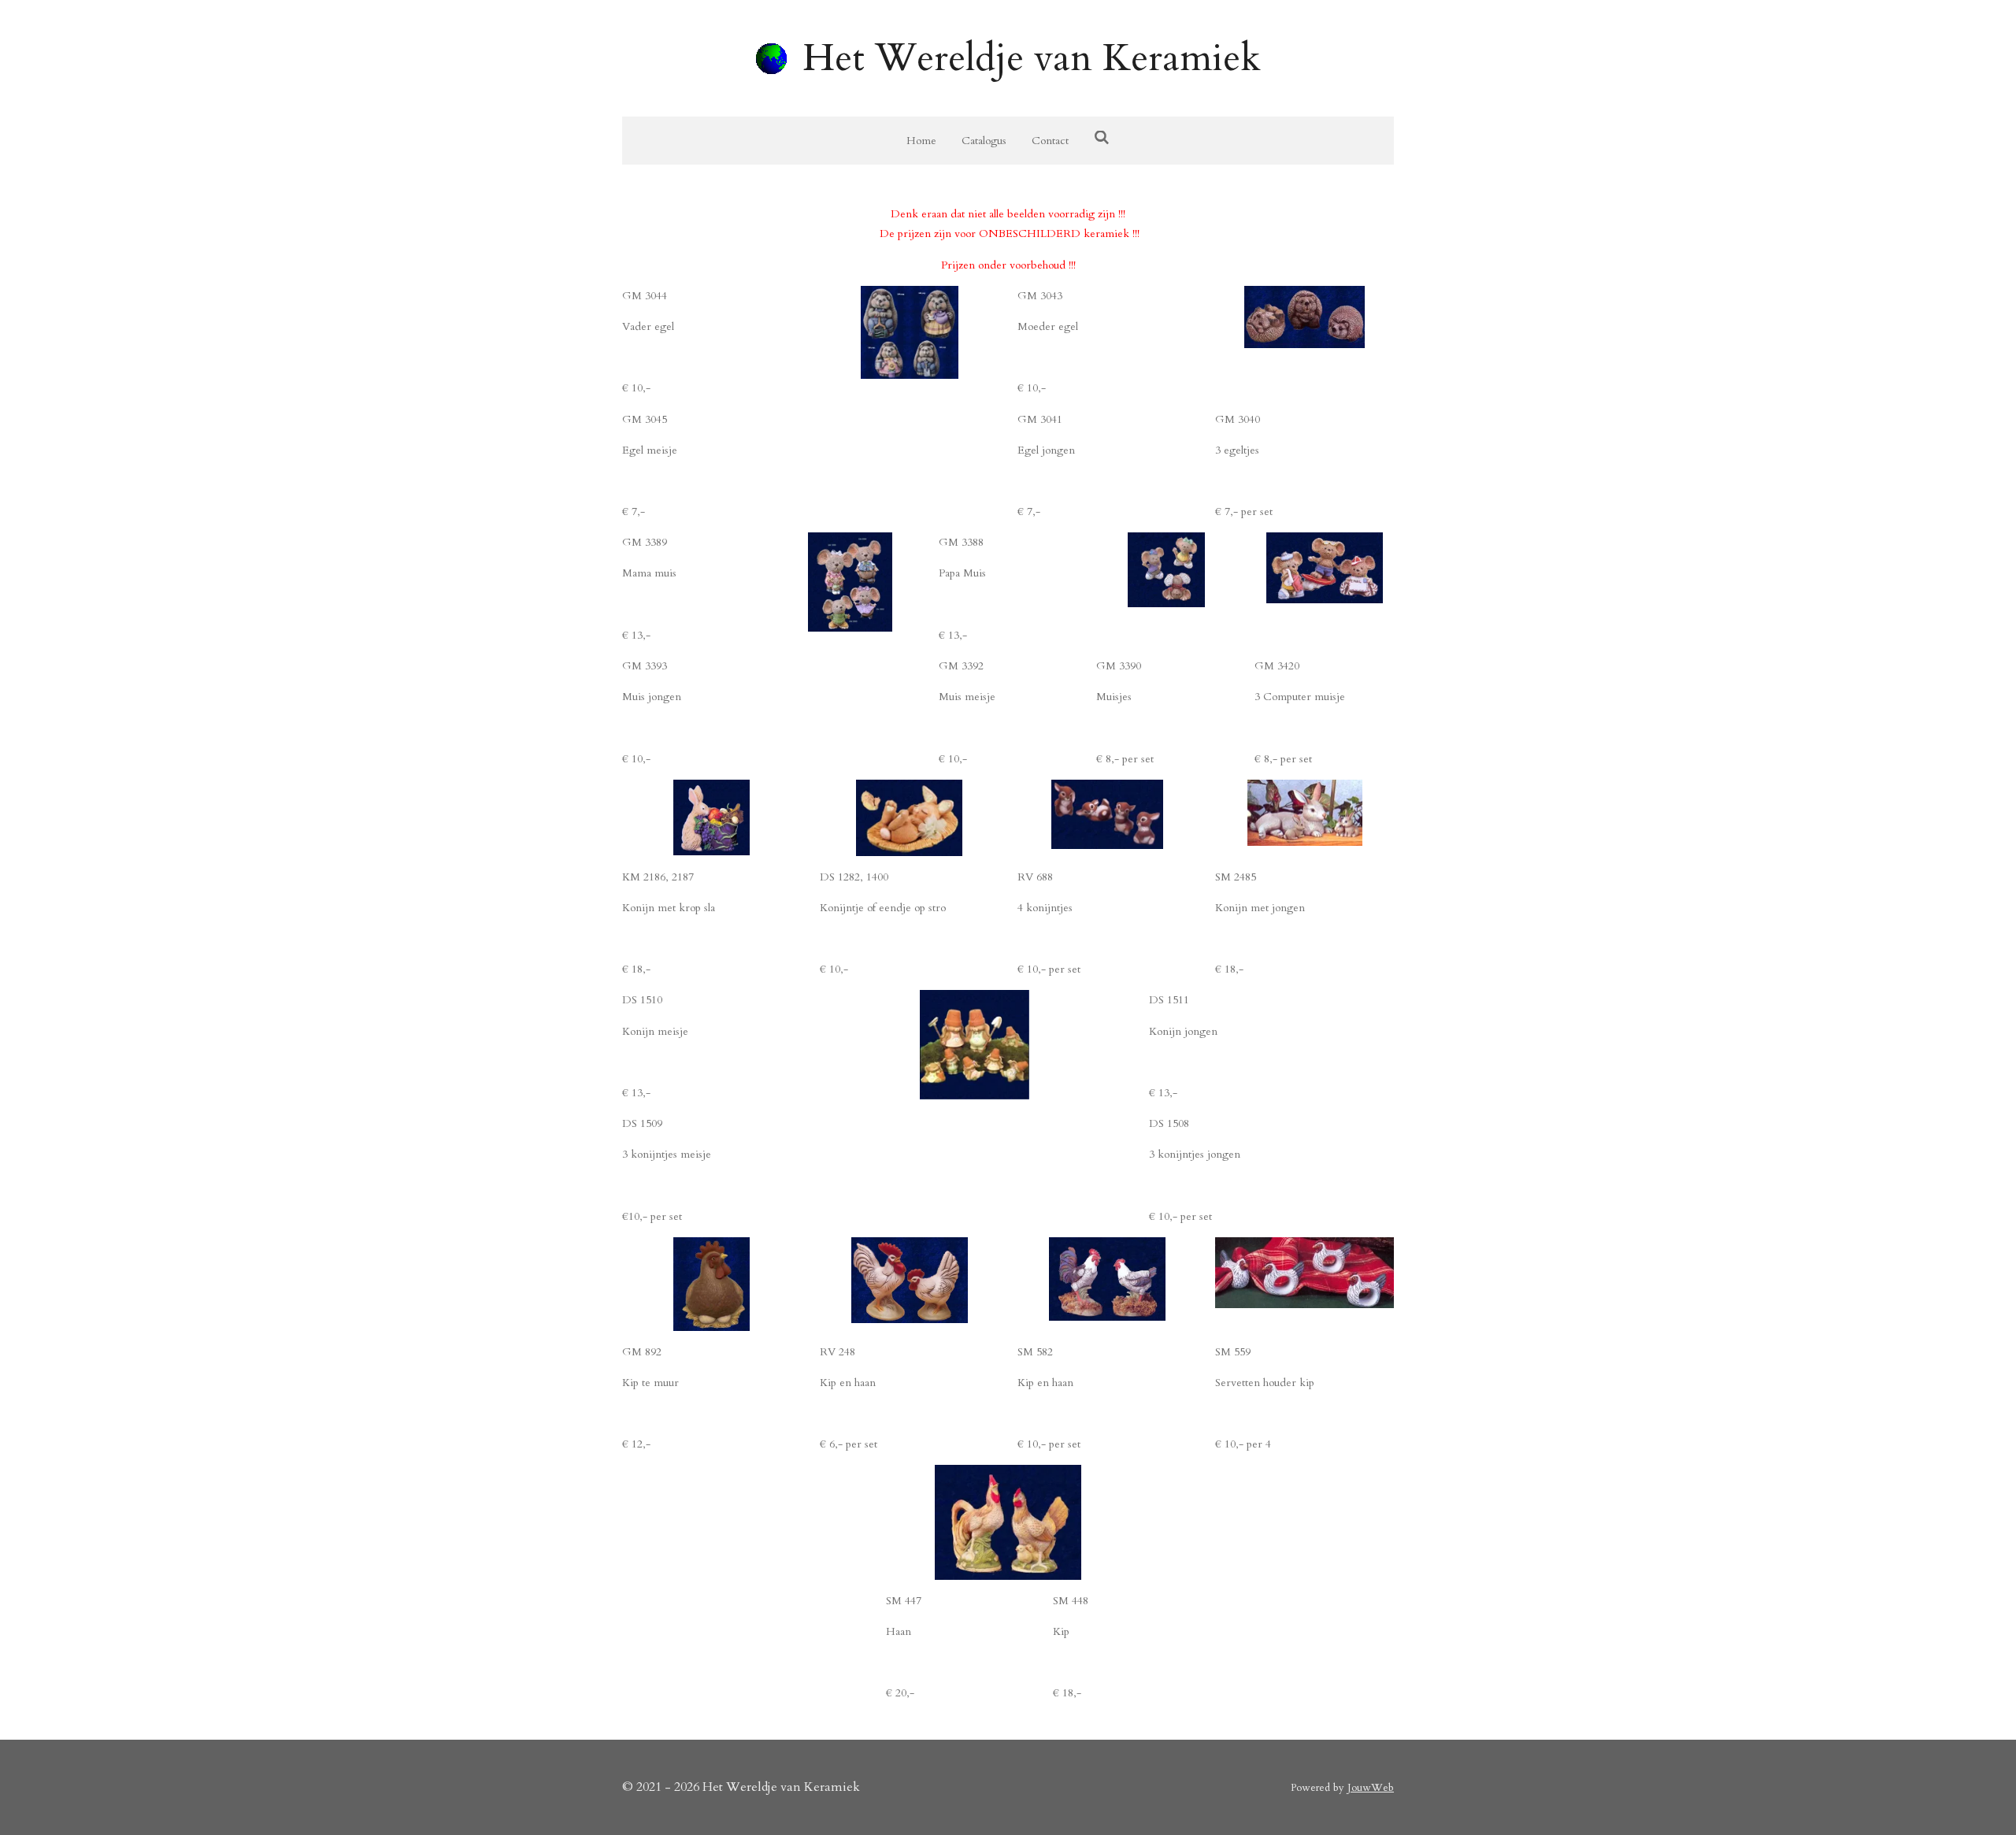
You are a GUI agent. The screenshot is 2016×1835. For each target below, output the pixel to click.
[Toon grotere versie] (1304, 317)
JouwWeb (1371, 1788)
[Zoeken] (1102, 138)
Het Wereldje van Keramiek (1032, 58)
